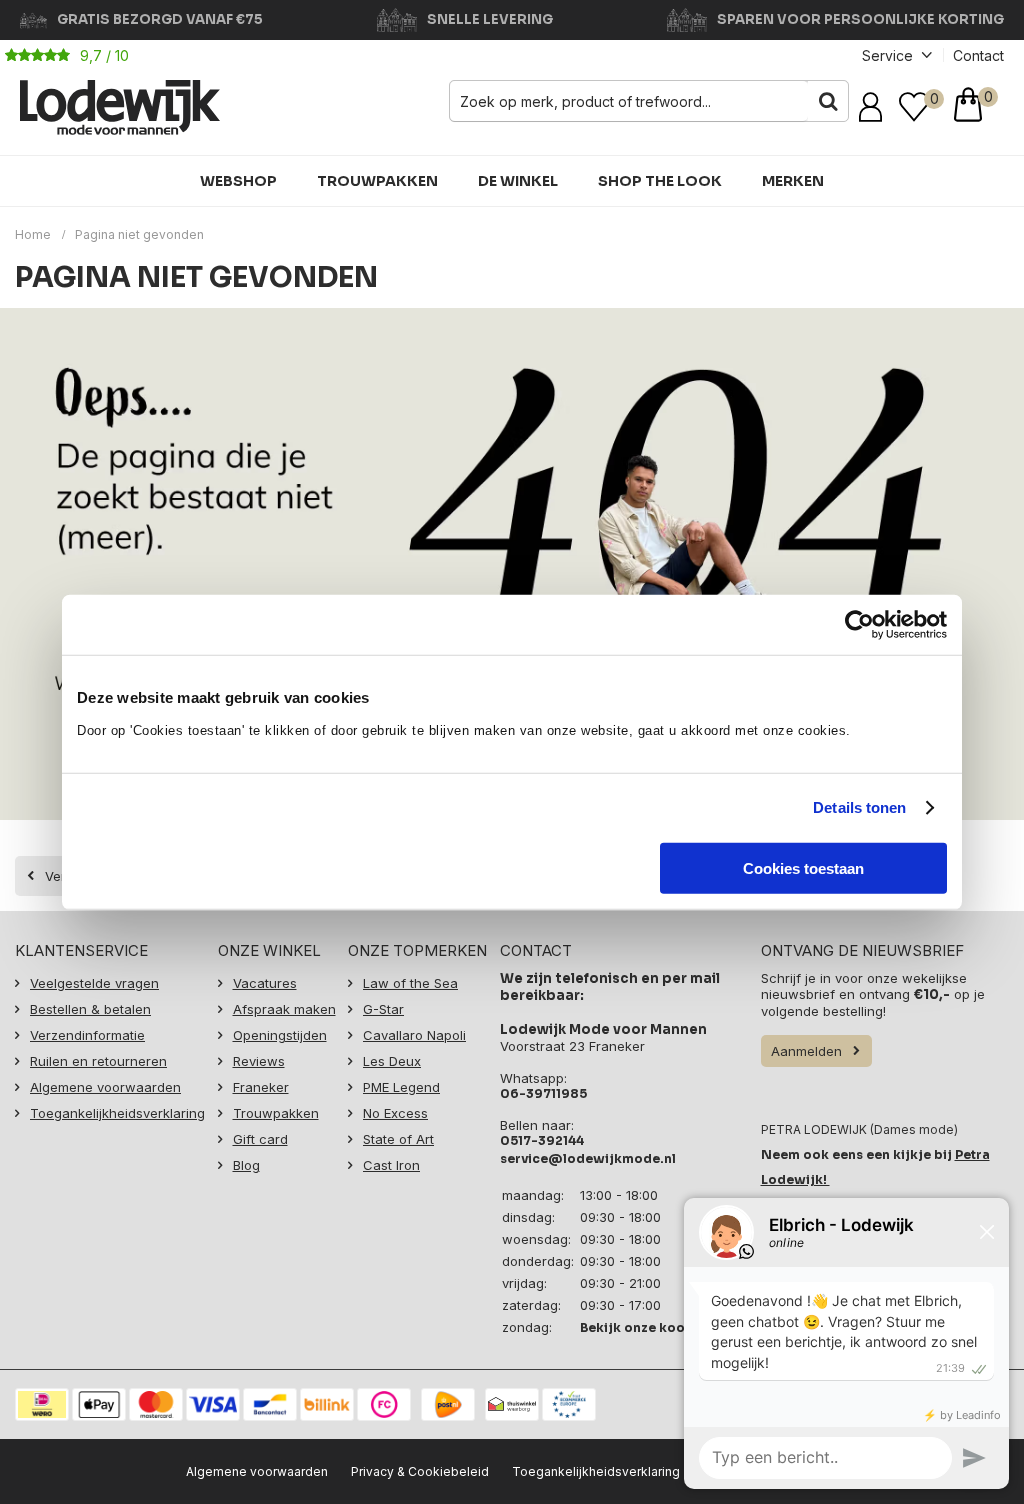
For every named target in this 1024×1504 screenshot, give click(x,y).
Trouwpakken (377, 181)
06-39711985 (543, 1093)
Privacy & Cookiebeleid (420, 1471)
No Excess (395, 1113)
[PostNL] (448, 1404)
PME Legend (401, 1087)
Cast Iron (391, 1165)
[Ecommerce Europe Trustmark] (569, 1404)
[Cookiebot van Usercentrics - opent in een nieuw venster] (859, 625)
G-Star (383, 1009)
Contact (978, 55)
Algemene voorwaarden (105, 1087)
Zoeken (828, 101)
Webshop (238, 181)
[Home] (120, 107)
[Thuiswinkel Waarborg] (512, 1404)
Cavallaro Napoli (414, 1035)
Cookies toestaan (803, 867)
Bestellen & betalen (90, 1009)
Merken (793, 181)
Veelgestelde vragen (94, 983)
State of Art (398, 1139)
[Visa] (213, 1404)
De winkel (518, 181)
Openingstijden (280, 1035)
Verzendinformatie (87, 1035)
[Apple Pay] (99, 1404)
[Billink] (327, 1404)
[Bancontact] (270, 1404)
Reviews (259, 1061)
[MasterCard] (156, 1404)
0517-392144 (542, 1140)
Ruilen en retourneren (98, 1061)
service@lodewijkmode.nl (588, 1158)
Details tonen (859, 807)
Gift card (260, 1139)
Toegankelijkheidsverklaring (117, 1113)
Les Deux (392, 1061)
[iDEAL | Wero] (42, 1404)
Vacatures (265, 983)
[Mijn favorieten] (914, 107)
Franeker (261, 1087)
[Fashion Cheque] (384, 1404)
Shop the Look (660, 181)
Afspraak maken (284, 1009)
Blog (246, 1165)
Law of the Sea (410, 983)
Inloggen (874, 107)
